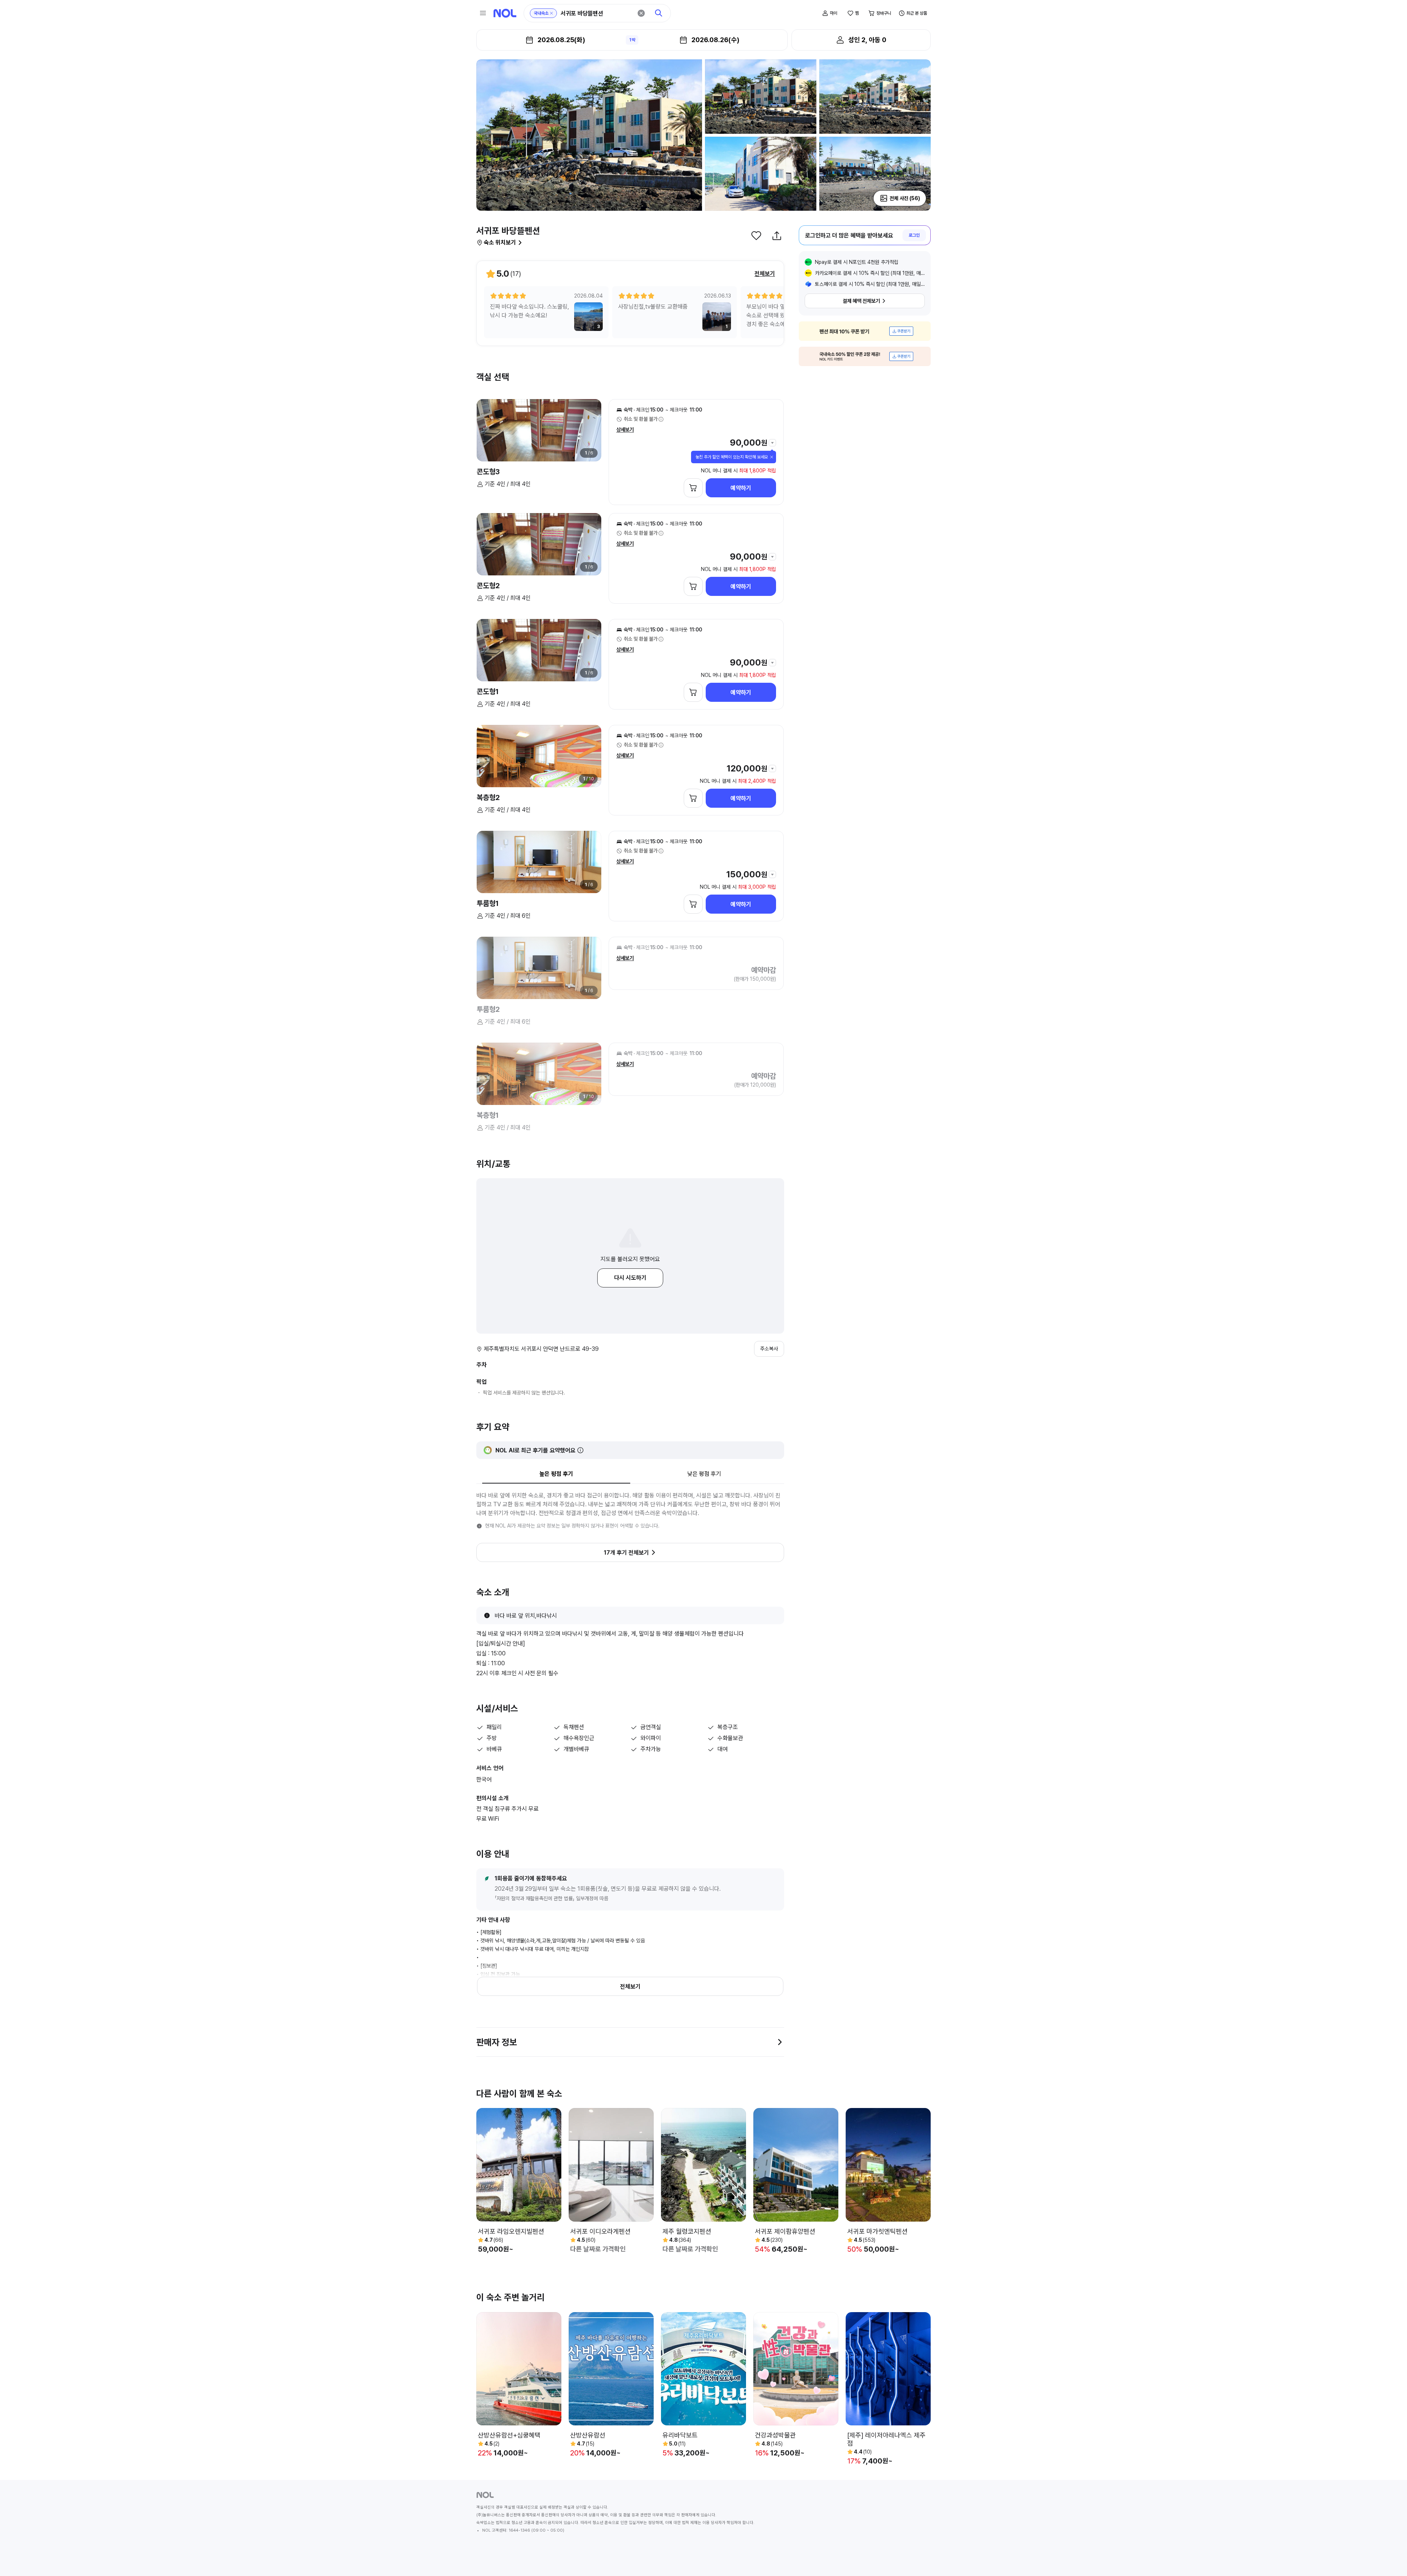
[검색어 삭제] (641, 13)
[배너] (865, 331)
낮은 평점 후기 (704, 1474)
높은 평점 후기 (556, 1474)
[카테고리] (483, 13)
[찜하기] (756, 236)
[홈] (505, 13)
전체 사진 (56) (905, 198)
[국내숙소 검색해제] (551, 13)
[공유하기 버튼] (777, 236)
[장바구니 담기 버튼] (693, 488)
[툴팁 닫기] (772, 457)
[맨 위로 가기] (1389, 2558)
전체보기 (765, 274)
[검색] (659, 13)
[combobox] (597, 13)
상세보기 (625, 430)
